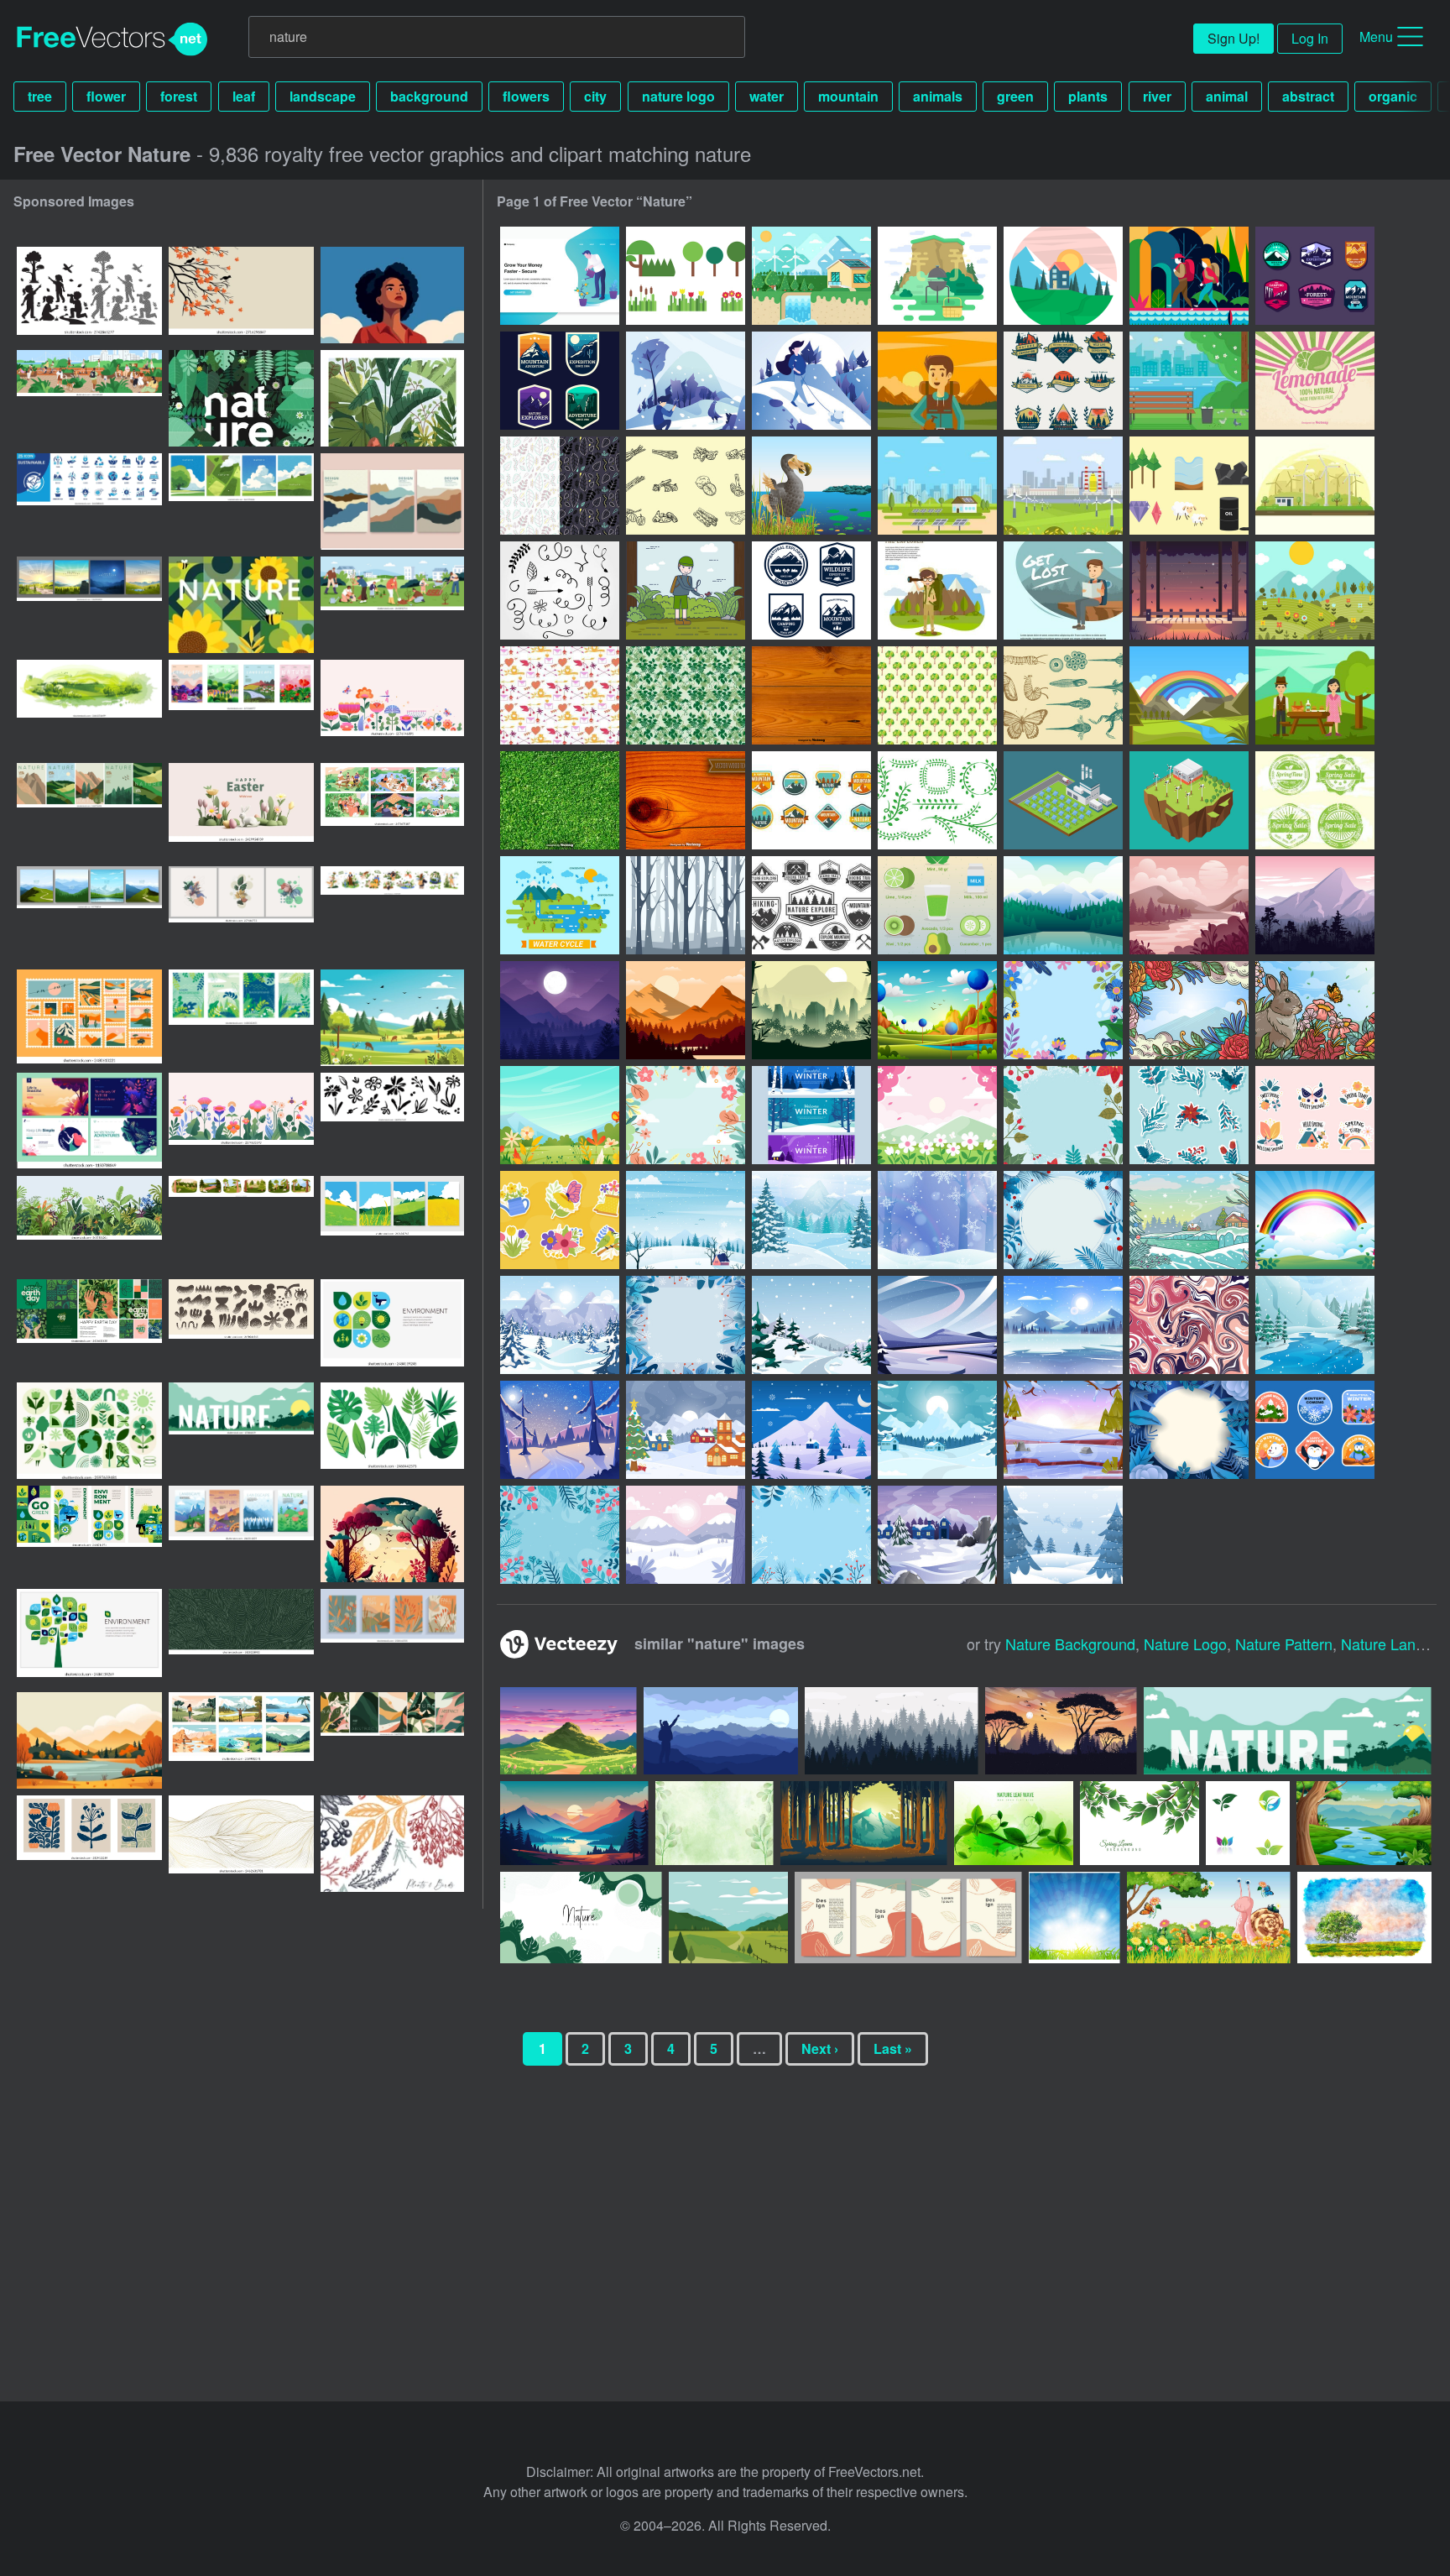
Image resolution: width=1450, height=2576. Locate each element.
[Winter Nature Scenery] (811, 1325)
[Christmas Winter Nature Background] (686, 1220)
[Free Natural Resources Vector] (1315, 486)
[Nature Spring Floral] (560, 1115)
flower (106, 96)
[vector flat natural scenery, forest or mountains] (392, 1018)
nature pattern (1284, 1643)
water (767, 96)
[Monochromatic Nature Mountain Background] (686, 1010)
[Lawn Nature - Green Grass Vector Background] (560, 800)
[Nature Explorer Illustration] (1063, 590)
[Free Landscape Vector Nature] (1189, 381)
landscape (323, 96)
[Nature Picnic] (937, 276)
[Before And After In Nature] (1063, 695)
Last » (893, 2048)
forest (179, 96)
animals (938, 96)
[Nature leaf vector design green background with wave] (1014, 1823)
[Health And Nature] (686, 486)
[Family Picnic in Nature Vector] (1315, 695)
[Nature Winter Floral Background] (811, 1535)
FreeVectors (112, 39)
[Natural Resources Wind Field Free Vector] (1189, 800)
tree (40, 96)
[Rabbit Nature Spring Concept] (1315, 1010)
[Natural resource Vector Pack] (1189, 486)
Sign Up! (1234, 38)
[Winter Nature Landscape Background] (1063, 1325)
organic (1393, 96)
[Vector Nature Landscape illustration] (1189, 590)
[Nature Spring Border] (1189, 1010)
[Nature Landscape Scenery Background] (937, 1010)
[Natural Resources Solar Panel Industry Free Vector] (1063, 800)
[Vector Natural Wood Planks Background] (811, 695)
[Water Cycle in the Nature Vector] (560, 905)
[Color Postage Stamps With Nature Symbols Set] (1315, 800)
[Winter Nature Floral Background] (560, 1535)
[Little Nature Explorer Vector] (686, 590)
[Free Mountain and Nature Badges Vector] (811, 800)
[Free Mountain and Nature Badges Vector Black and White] (811, 905)
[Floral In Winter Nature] (686, 1325)
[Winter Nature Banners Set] (811, 1115)
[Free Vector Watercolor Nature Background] (937, 695)
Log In (1310, 38)
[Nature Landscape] (1063, 276)
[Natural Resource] (811, 276)
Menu (1376, 37)
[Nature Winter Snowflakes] (937, 1220)
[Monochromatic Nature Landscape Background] (1189, 905)
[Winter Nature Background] (560, 1325)
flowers (526, 96)
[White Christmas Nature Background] (1063, 1535)
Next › (820, 2048)
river (1157, 96)
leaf (244, 96)
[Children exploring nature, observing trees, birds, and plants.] (89, 295)
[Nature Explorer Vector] (937, 590)
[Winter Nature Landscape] (811, 1430)
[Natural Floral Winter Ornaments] (1063, 1115)
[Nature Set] (686, 276)
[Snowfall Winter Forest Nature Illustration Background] (686, 905)
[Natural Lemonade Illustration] (1315, 381)
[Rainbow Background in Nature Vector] (1189, 695)
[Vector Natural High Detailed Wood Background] (686, 800)
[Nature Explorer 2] (811, 590)
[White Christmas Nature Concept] (1189, 1220)
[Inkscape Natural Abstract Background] (1189, 1325)
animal (1227, 96)
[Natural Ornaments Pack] (560, 590)
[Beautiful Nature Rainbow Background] (1315, 1220)
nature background (1070, 1643)
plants (1088, 96)
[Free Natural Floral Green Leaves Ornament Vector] (937, 800)
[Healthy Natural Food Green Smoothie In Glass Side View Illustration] (937, 905)
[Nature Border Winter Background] (1063, 1220)
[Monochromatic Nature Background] (1315, 905)
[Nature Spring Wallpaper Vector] (1315, 590)
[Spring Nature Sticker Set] (560, 1220)
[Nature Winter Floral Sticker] (1189, 1115)
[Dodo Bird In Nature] (811, 486)
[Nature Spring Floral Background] (937, 1115)
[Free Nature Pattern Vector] (560, 486)
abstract (1308, 96)
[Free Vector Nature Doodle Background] (560, 695)
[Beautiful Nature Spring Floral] (686, 1115)
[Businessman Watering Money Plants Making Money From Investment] (560, 276)
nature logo (678, 96)
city (595, 96)
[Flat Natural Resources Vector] (937, 486)
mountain (848, 96)
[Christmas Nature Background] (686, 1430)
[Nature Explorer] (1189, 276)
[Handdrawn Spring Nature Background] (1063, 1010)
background (429, 96)
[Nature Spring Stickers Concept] (1315, 1115)
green (1015, 96)
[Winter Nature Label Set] (1315, 1430)
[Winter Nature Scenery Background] (811, 1220)
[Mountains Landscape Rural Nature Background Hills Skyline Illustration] (1063, 905)
